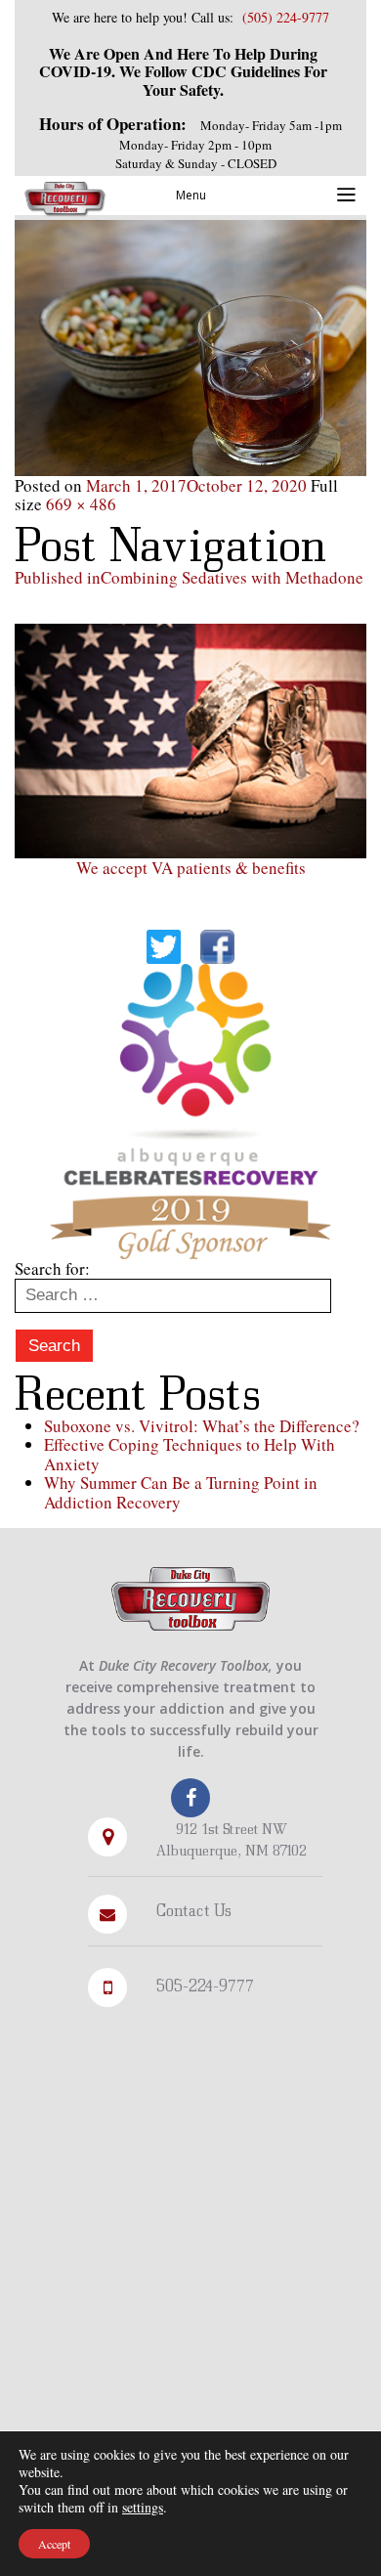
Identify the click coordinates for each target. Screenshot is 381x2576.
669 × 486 (81, 504)
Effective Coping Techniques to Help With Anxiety (190, 1454)
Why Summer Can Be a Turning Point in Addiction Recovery (181, 1492)
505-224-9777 (205, 1985)
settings (143, 2508)
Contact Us (194, 1910)
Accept (54, 2544)
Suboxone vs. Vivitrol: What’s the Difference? (202, 1426)
